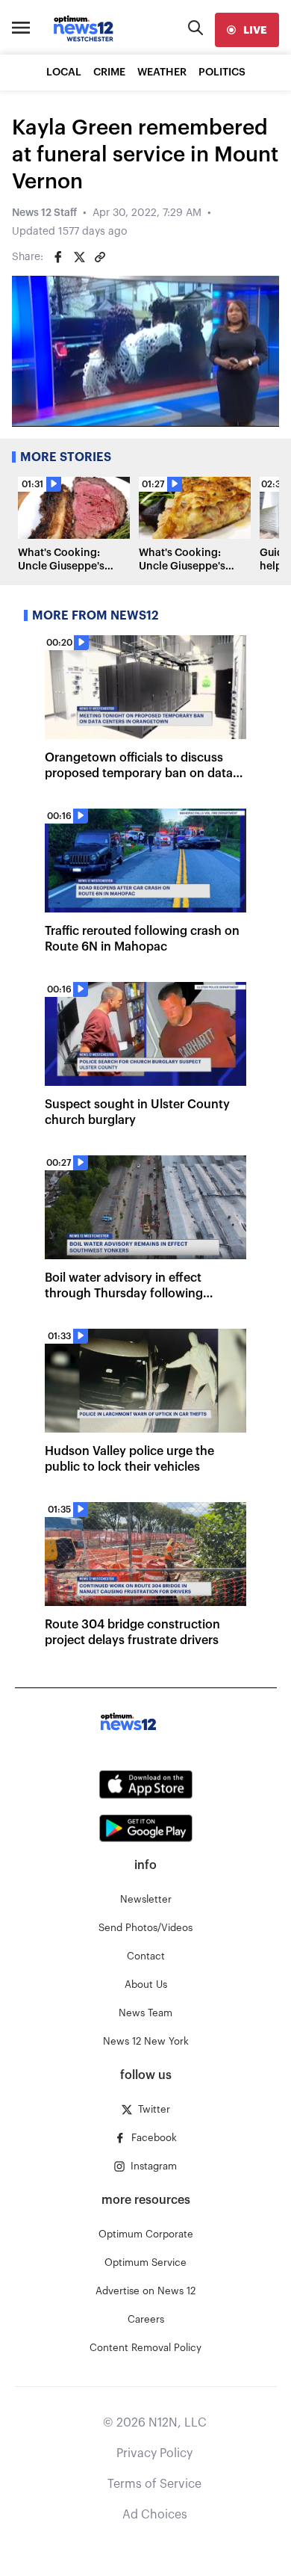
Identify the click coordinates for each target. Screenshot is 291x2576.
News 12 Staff (44, 213)
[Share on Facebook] (58, 257)
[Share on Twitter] (79, 257)
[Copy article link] (100, 257)
